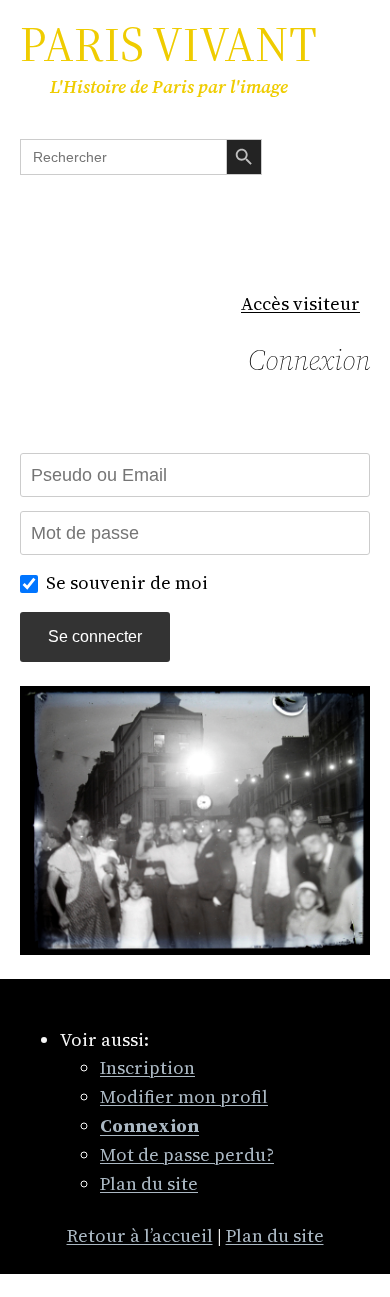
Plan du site (149, 1183)
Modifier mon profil (184, 1096)
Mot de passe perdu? (187, 1154)
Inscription (147, 1067)
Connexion (309, 360)
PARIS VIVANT (168, 44)
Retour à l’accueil (140, 1235)
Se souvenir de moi (127, 582)
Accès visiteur (300, 303)
